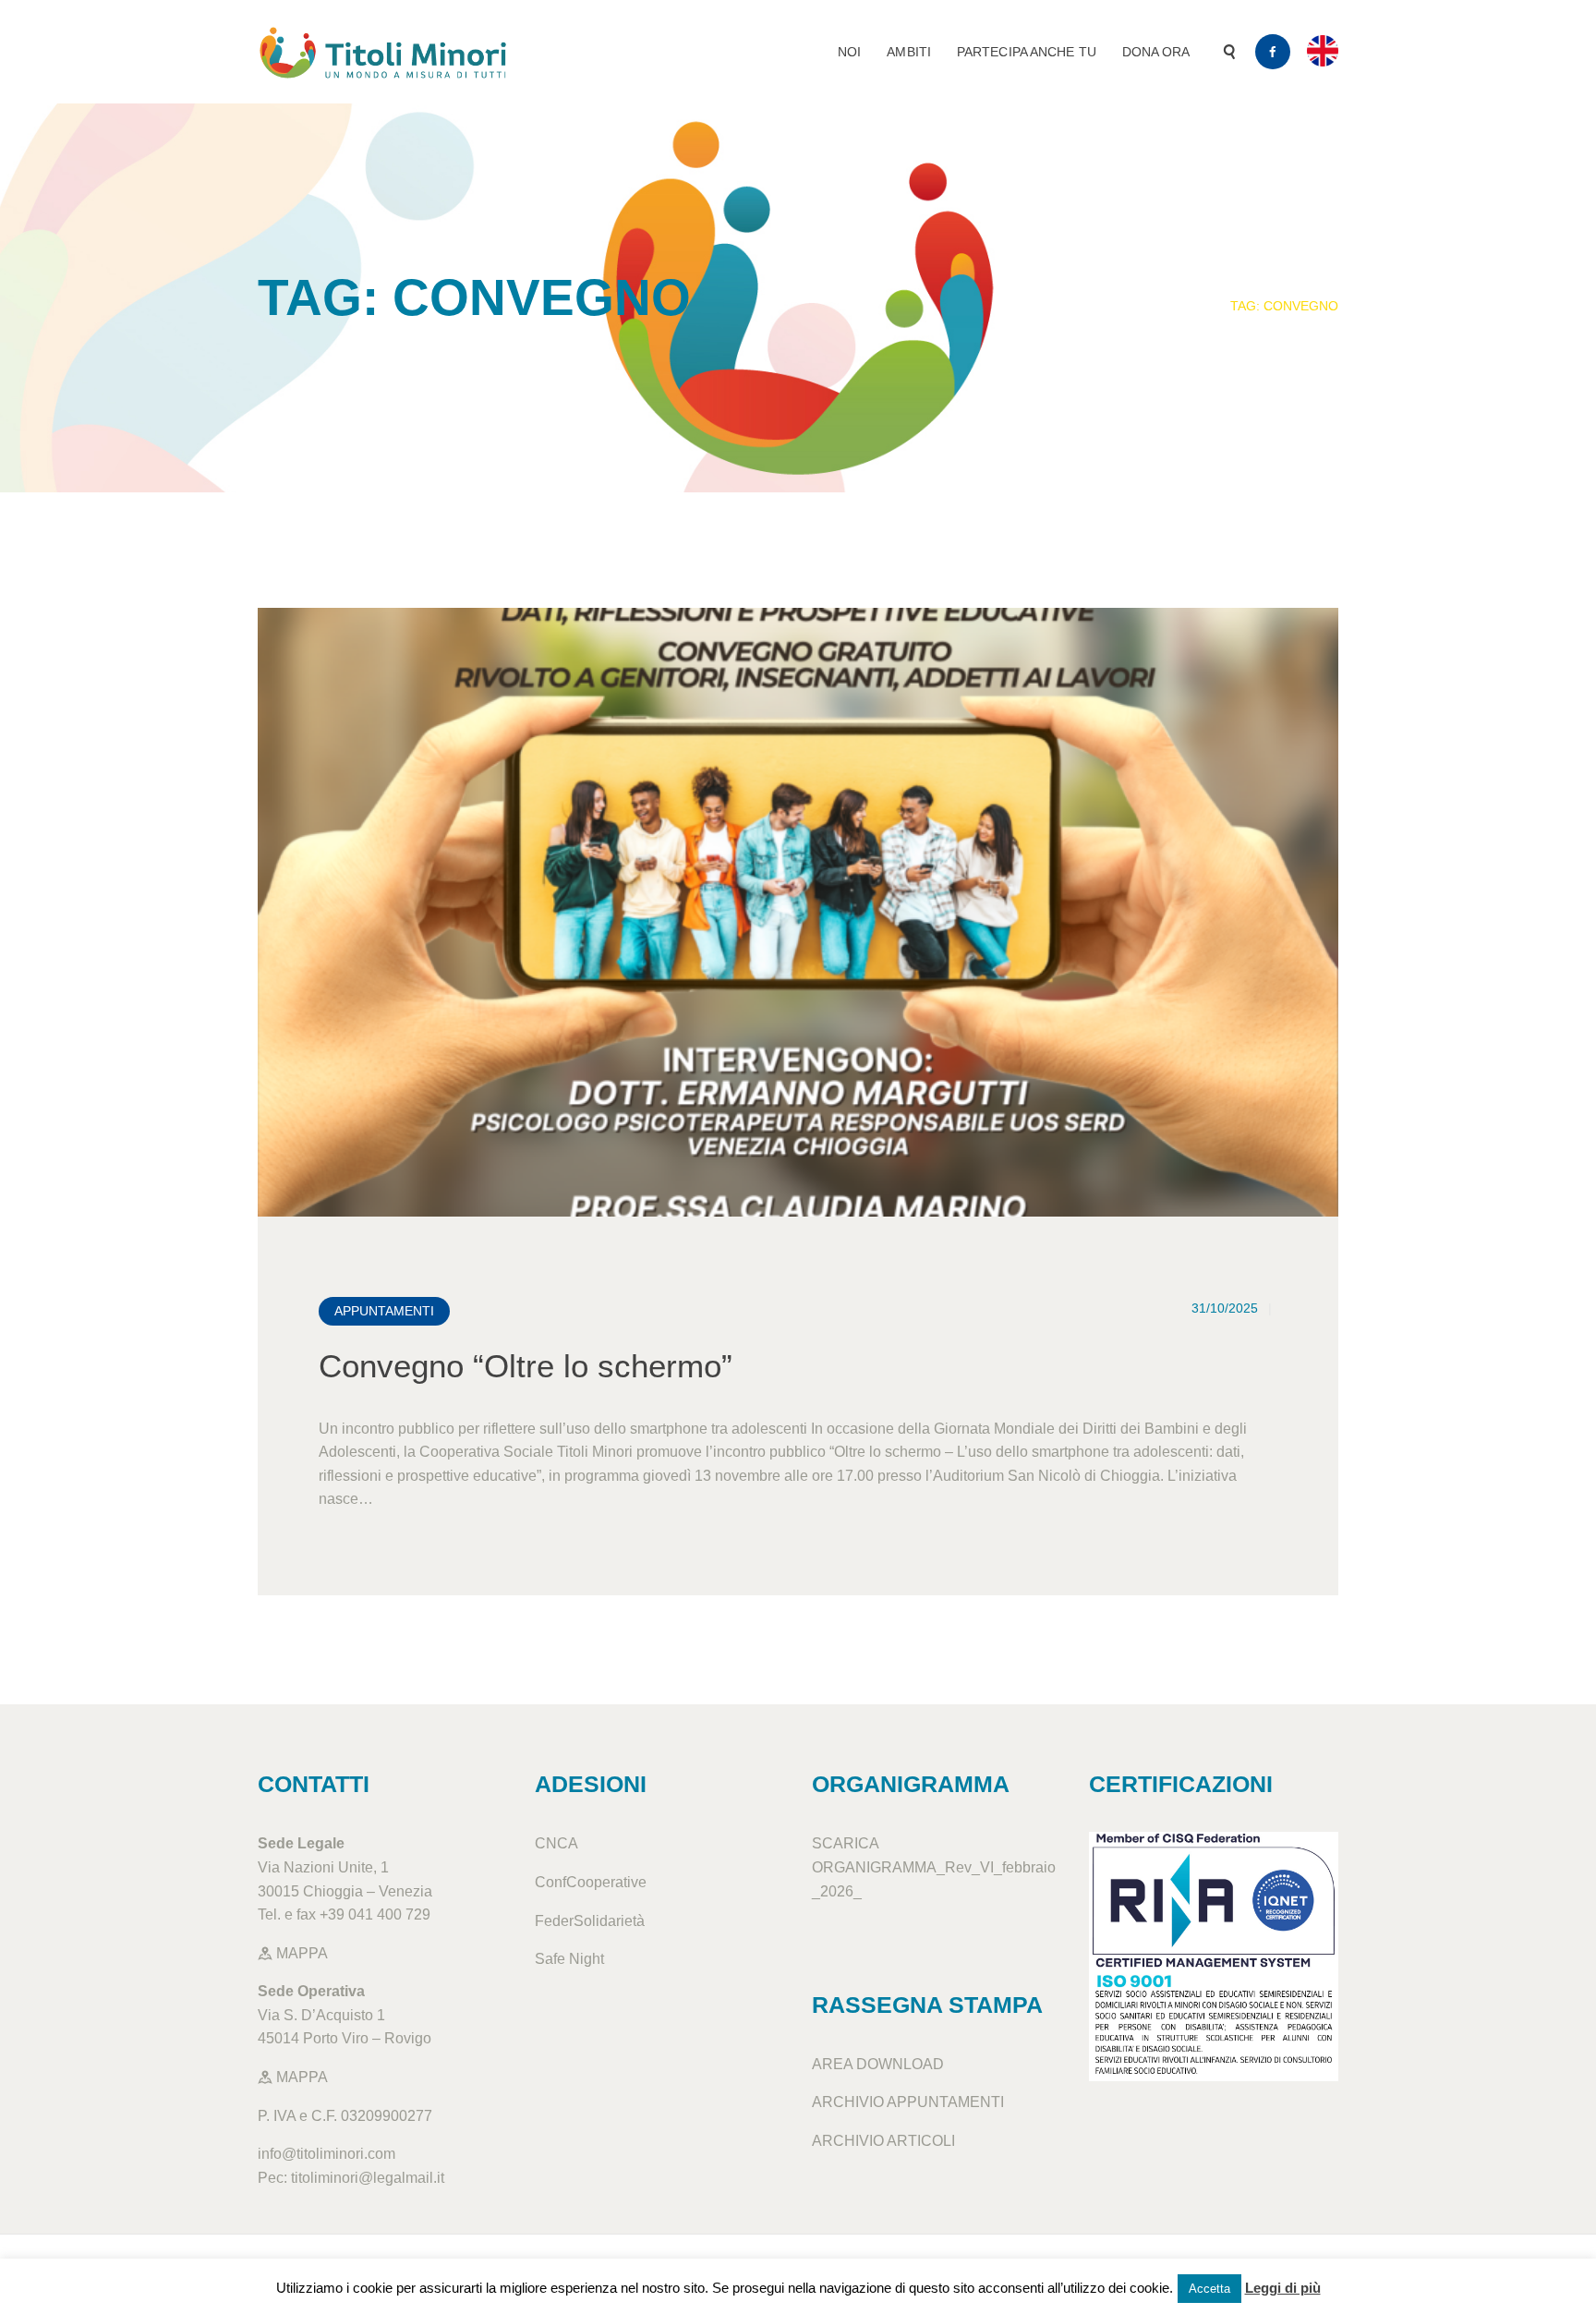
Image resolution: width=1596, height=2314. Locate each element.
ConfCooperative (591, 1882)
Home (1184, 306)
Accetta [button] (1209, 2289)
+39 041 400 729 (375, 1914)
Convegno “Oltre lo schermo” (526, 1366)
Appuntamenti (384, 1311)
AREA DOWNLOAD (878, 2064)
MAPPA (300, 1953)
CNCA (556, 1843)
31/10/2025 (1225, 1308)
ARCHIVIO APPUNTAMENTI (908, 2102)
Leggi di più (1283, 2288)
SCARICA (845, 1843)
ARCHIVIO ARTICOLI (883, 2141)
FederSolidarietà (590, 1921)
